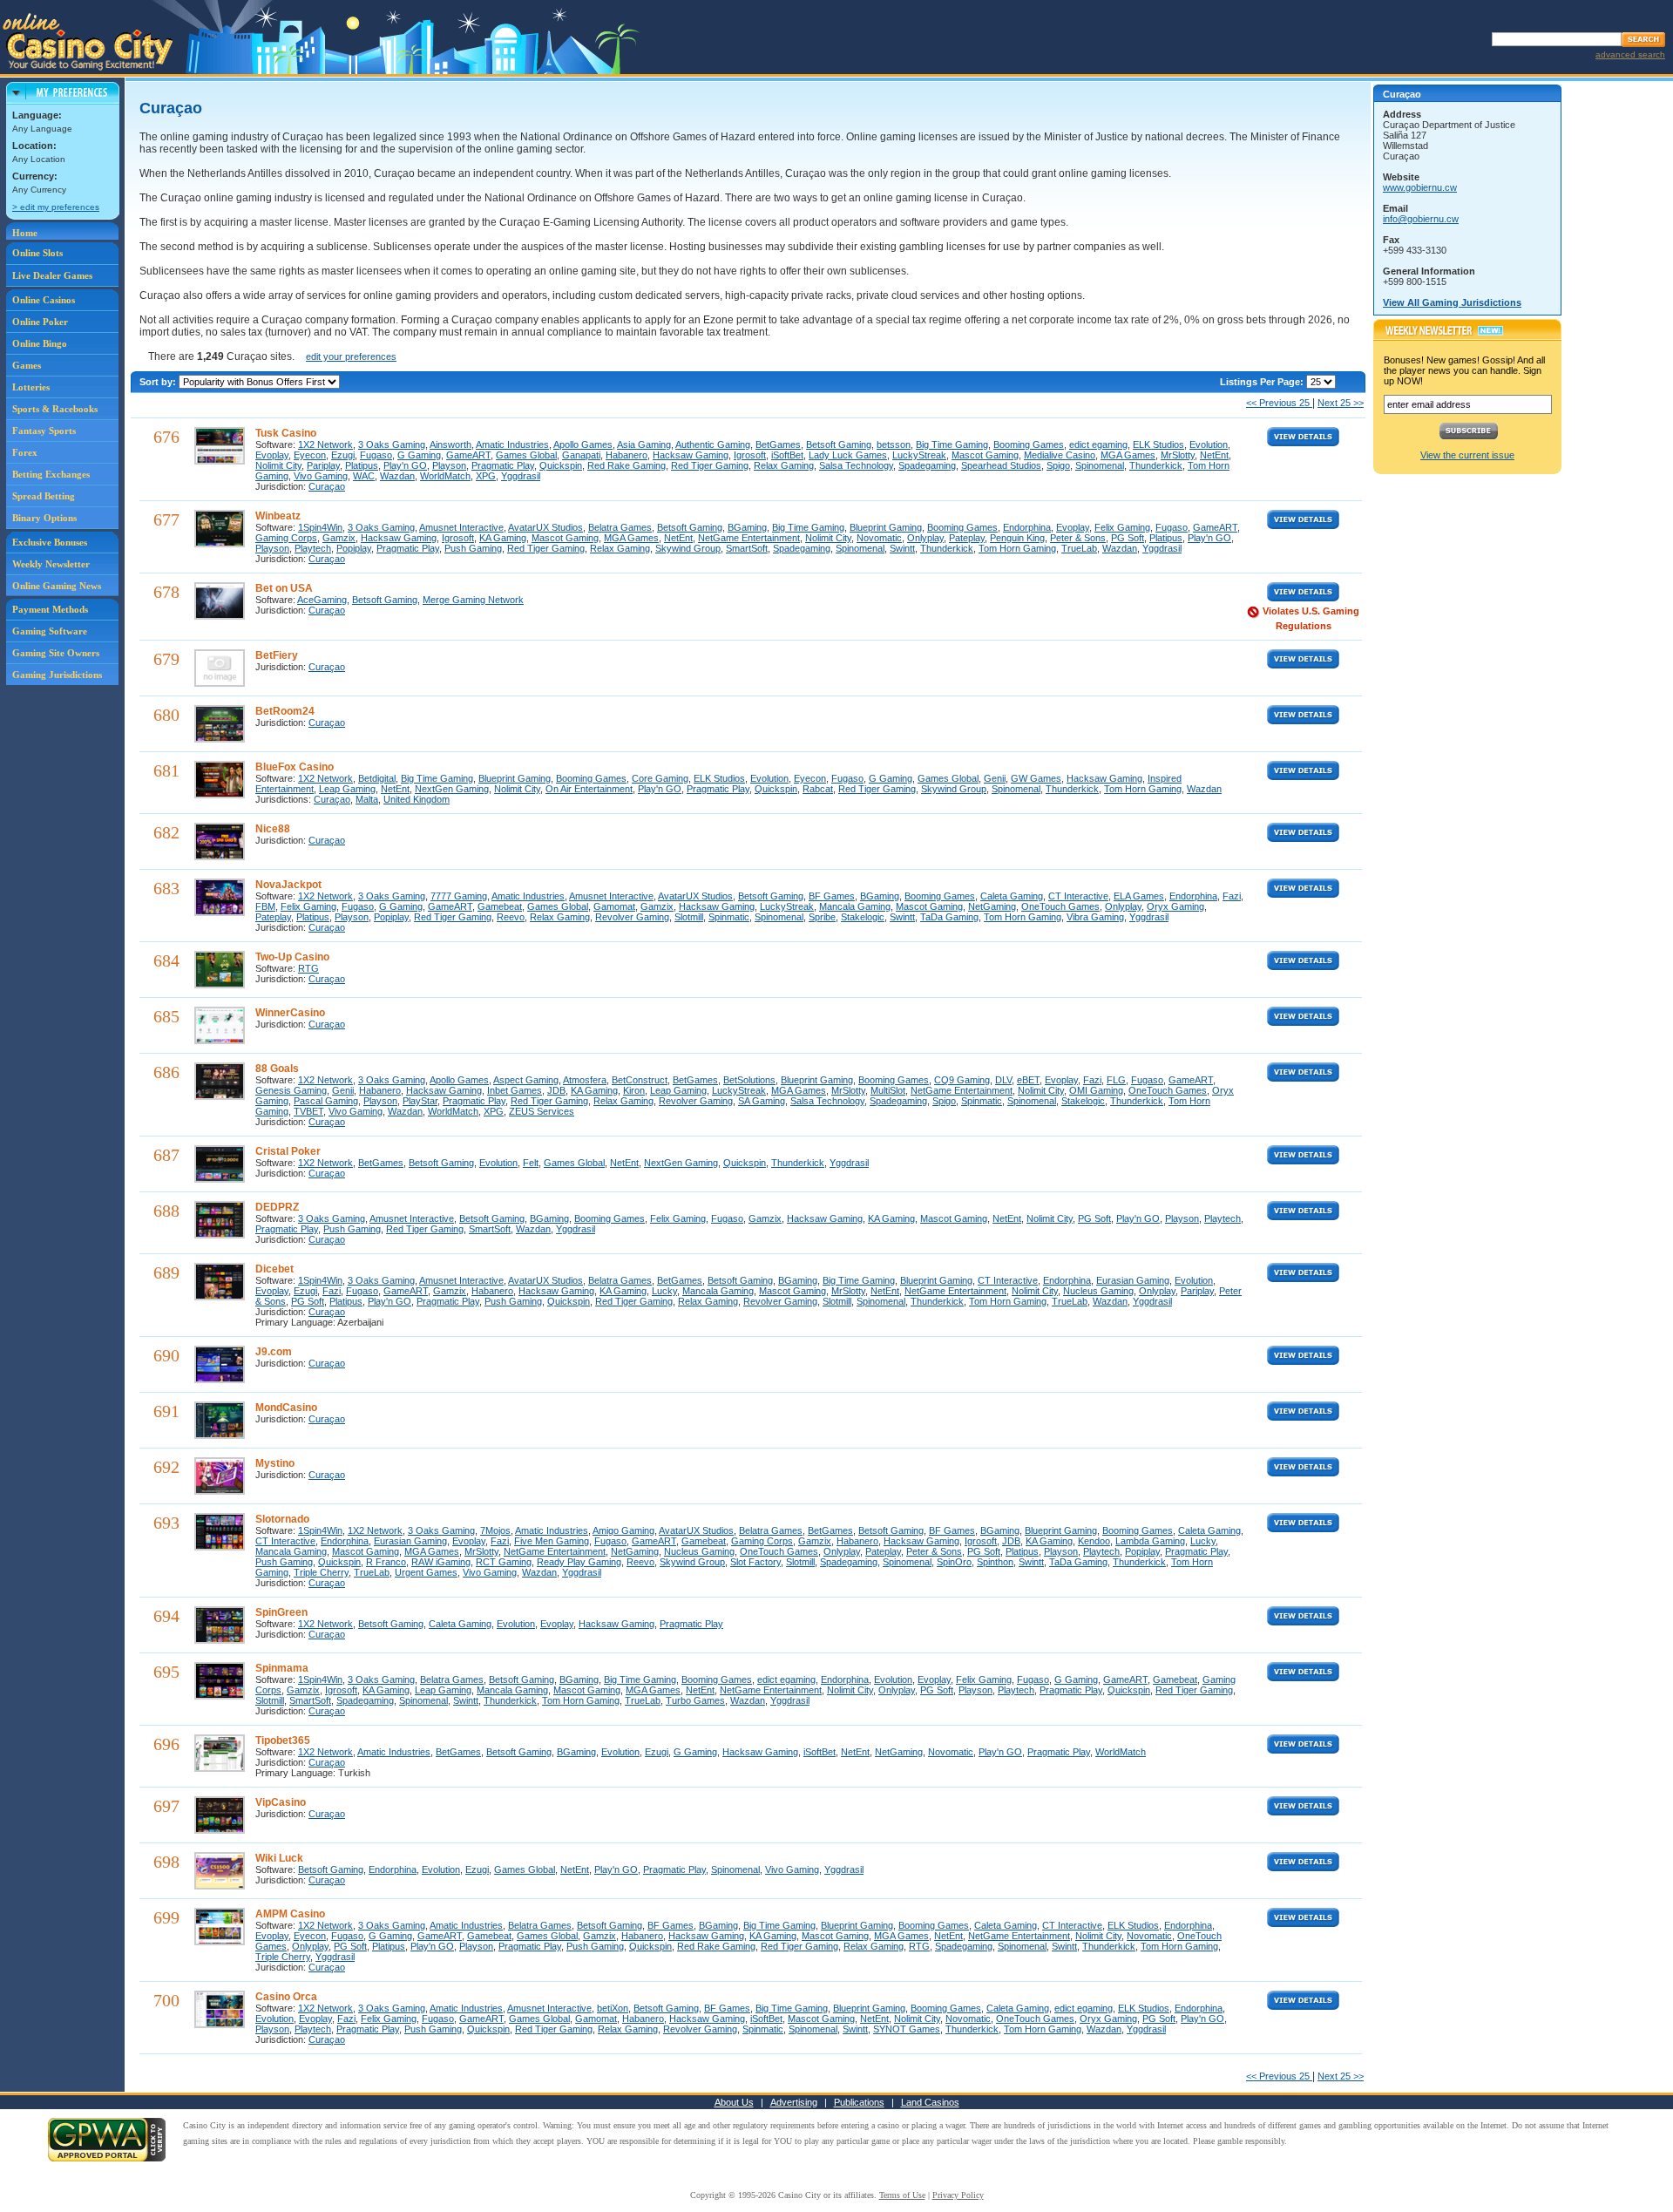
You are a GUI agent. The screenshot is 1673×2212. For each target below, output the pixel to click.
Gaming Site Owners (56, 653)
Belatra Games (620, 527)
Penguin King (1017, 538)
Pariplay (323, 465)
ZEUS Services (542, 1111)
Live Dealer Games (52, 275)
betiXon (613, 2008)
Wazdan (397, 476)
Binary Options (44, 518)
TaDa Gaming (949, 917)
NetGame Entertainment (749, 538)
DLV (1003, 1080)
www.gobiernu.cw (1420, 187)
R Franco (386, 1562)
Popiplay (354, 548)
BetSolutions (749, 1080)
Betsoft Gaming (839, 444)
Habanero (627, 455)
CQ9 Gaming (962, 1080)
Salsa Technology (856, 465)
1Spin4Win (320, 527)
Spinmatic (729, 917)
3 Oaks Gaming (392, 444)
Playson (449, 465)
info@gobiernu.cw (1421, 219)
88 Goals (277, 1069)
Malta (367, 799)
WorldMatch (445, 476)
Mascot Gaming (985, 455)
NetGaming (992, 906)
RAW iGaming (441, 1562)
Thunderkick (1156, 465)
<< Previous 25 (1279, 403)
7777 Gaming (459, 896)
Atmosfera (585, 1080)
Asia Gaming (644, 444)
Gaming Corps (286, 538)
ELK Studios (1158, 444)
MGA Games (1128, 455)
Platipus (362, 465)
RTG (308, 968)
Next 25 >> (1341, 403)
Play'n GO (405, 465)
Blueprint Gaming (886, 527)
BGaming (747, 527)
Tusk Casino (286, 433)
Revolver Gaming (632, 917)
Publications (859, 2102)
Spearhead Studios (1001, 465)
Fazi (1232, 896)
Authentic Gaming (713, 444)
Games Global (526, 455)
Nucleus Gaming (1098, 1291)
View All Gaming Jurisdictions (1452, 302)
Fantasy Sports (44, 431)
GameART (468, 455)
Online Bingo (40, 343)
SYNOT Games (907, 2029)
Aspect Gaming (526, 1080)
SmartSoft (747, 548)
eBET (1028, 1080)
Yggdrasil (521, 476)
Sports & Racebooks (55, 409)
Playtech (313, 548)
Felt (531, 1163)
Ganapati (581, 455)
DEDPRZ (277, 1207)
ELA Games (1139, 896)
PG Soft (1128, 538)
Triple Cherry (321, 1572)
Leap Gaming (347, 789)
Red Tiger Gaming (710, 465)
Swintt (902, 548)
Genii (995, 778)
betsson (894, 444)
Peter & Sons (1078, 538)
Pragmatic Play (503, 465)
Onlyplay (925, 538)
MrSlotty (1178, 455)
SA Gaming (762, 1101)
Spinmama (282, 1668)
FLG (1116, 1080)
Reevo (511, 917)
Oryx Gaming (1175, 906)
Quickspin (561, 465)
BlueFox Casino (295, 767)
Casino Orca (286, 1997)
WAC (364, 476)
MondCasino (286, 1408)
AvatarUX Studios (545, 527)
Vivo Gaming (321, 476)
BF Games (832, 896)
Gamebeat (500, 906)
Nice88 (273, 829)
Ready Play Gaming (579, 1562)
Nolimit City (278, 465)
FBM (265, 906)
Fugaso (376, 455)
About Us (734, 2102)
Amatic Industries (512, 444)
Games (27, 365)
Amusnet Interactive (461, 527)
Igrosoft (750, 455)
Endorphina (1027, 527)
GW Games (1036, 778)
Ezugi (343, 455)
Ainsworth (450, 444)
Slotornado (282, 1519)
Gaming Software (50, 631)
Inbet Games (515, 1090)
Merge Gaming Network (473, 600)
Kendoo (1094, 1541)
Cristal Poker (288, 1151)
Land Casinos (930, 2102)
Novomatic (879, 538)
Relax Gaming (784, 465)
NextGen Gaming (452, 789)
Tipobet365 (283, 1740)
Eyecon (310, 455)
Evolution (1209, 444)
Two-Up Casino (292, 957)
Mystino (275, 1463)
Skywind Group (688, 548)
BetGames (778, 444)
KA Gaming (503, 538)
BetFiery (277, 655)
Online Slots (37, 253)
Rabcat (818, 789)
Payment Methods (50, 609)
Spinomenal (1100, 465)
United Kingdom (417, 799)
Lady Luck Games (848, 455)
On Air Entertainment (589, 789)
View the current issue (1467, 455)
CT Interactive (1078, 896)
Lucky (664, 1291)
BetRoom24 (285, 711)
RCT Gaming (504, 1562)
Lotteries (31, 387)
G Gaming (419, 455)
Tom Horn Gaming (1017, 548)
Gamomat (614, 906)
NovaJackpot (288, 885)
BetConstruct (640, 1080)
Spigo (1058, 465)
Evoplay (272, 455)
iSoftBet (787, 455)
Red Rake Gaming (627, 465)
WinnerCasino (290, 1013)
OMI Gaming (1096, 1090)
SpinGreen (281, 1612)
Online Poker (40, 322)
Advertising (794, 2102)
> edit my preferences (56, 207)
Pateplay (967, 538)
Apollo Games (583, 444)
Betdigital (377, 778)
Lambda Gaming (1150, 1541)
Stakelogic (863, 917)
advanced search (1630, 54)
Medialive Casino (1060, 455)
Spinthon (995, 1562)
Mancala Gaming (855, 906)
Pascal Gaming (326, 1101)
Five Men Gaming (552, 1541)
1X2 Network (325, 444)
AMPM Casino (290, 1914)
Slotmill (689, 917)
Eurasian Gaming (1133, 1280)
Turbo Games (695, 1700)
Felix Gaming (1122, 527)
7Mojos (495, 1530)
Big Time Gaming (952, 444)
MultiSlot (888, 1090)
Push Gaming (473, 548)
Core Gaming (660, 778)
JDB (556, 1090)
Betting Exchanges (51, 474)
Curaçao (327, 486)
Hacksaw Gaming (691, 455)
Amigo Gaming (623, 1530)
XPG (486, 476)
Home (25, 233)
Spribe (822, 917)
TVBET (308, 1111)
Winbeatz (278, 516)
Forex (25, 452)
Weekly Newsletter (51, 564)
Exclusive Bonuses (50, 542)
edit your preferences (351, 356)
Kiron (634, 1090)
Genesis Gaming (291, 1090)
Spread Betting (44, 496)
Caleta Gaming (1012, 896)
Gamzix (339, 538)
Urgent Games (426, 1572)
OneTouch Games (1060, 906)
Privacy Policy (958, 2195)
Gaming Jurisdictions (57, 675)
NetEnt (1214, 455)
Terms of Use (902, 2195)
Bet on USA (284, 588)
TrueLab (1079, 548)
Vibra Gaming (1095, 917)
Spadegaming (927, 465)
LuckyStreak (919, 455)
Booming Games (1029, 444)
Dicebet (274, 1269)
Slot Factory (755, 1562)
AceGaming (322, 600)
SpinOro (954, 1562)
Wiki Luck (279, 1858)
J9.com (274, 1352)
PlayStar (420, 1101)
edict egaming (1098, 444)
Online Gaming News (57, 586)
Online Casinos (44, 300)
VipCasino (281, 1802)
